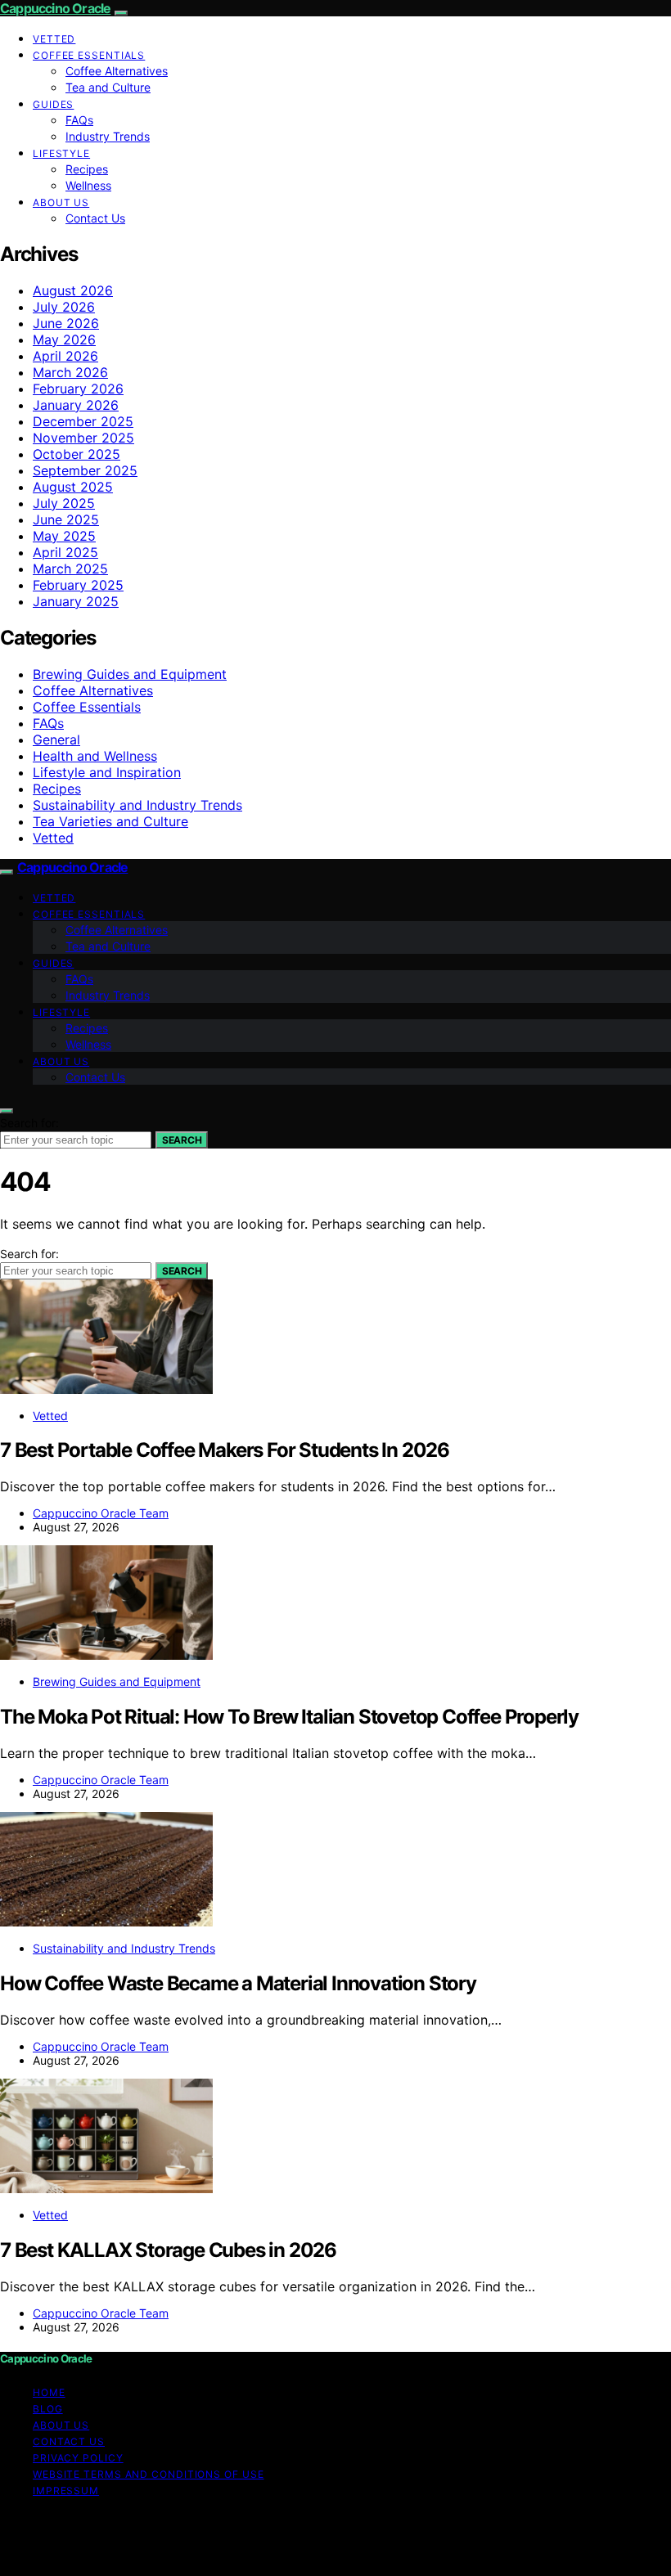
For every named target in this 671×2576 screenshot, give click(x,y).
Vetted (54, 39)
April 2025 (65, 552)
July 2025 (64, 503)
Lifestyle (61, 153)
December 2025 (83, 421)
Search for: (29, 1123)
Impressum (66, 2491)
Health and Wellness (95, 756)
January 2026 (76, 405)
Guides (53, 104)
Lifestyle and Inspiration (107, 772)
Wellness (88, 185)
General (56, 740)
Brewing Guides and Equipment (130, 674)
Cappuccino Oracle (55, 8)
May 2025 (64, 536)
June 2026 (66, 323)
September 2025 (85, 470)
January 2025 (76, 601)
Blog (48, 2409)
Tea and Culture (108, 87)
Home (49, 2392)
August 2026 (73, 290)
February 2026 (78, 389)
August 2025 (73, 487)
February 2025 (78, 585)
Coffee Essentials (89, 55)
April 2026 (65, 356)
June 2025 (66, 519)
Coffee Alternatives (117, 71)
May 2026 (64, 339)
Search (182, 1140)
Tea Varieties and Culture (110, 821)
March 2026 (70, 372)
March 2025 (70, 569)
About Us (61, 202)
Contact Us (95, 218)
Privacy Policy (78, 2458)
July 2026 (64, 307)
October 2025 (77, 454)
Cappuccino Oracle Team (101, 1513)
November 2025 (83, 438)
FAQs (79, 120)
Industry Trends (108, 136)
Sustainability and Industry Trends (137, 805)
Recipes (87, 169)
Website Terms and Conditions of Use (149, 2474)
